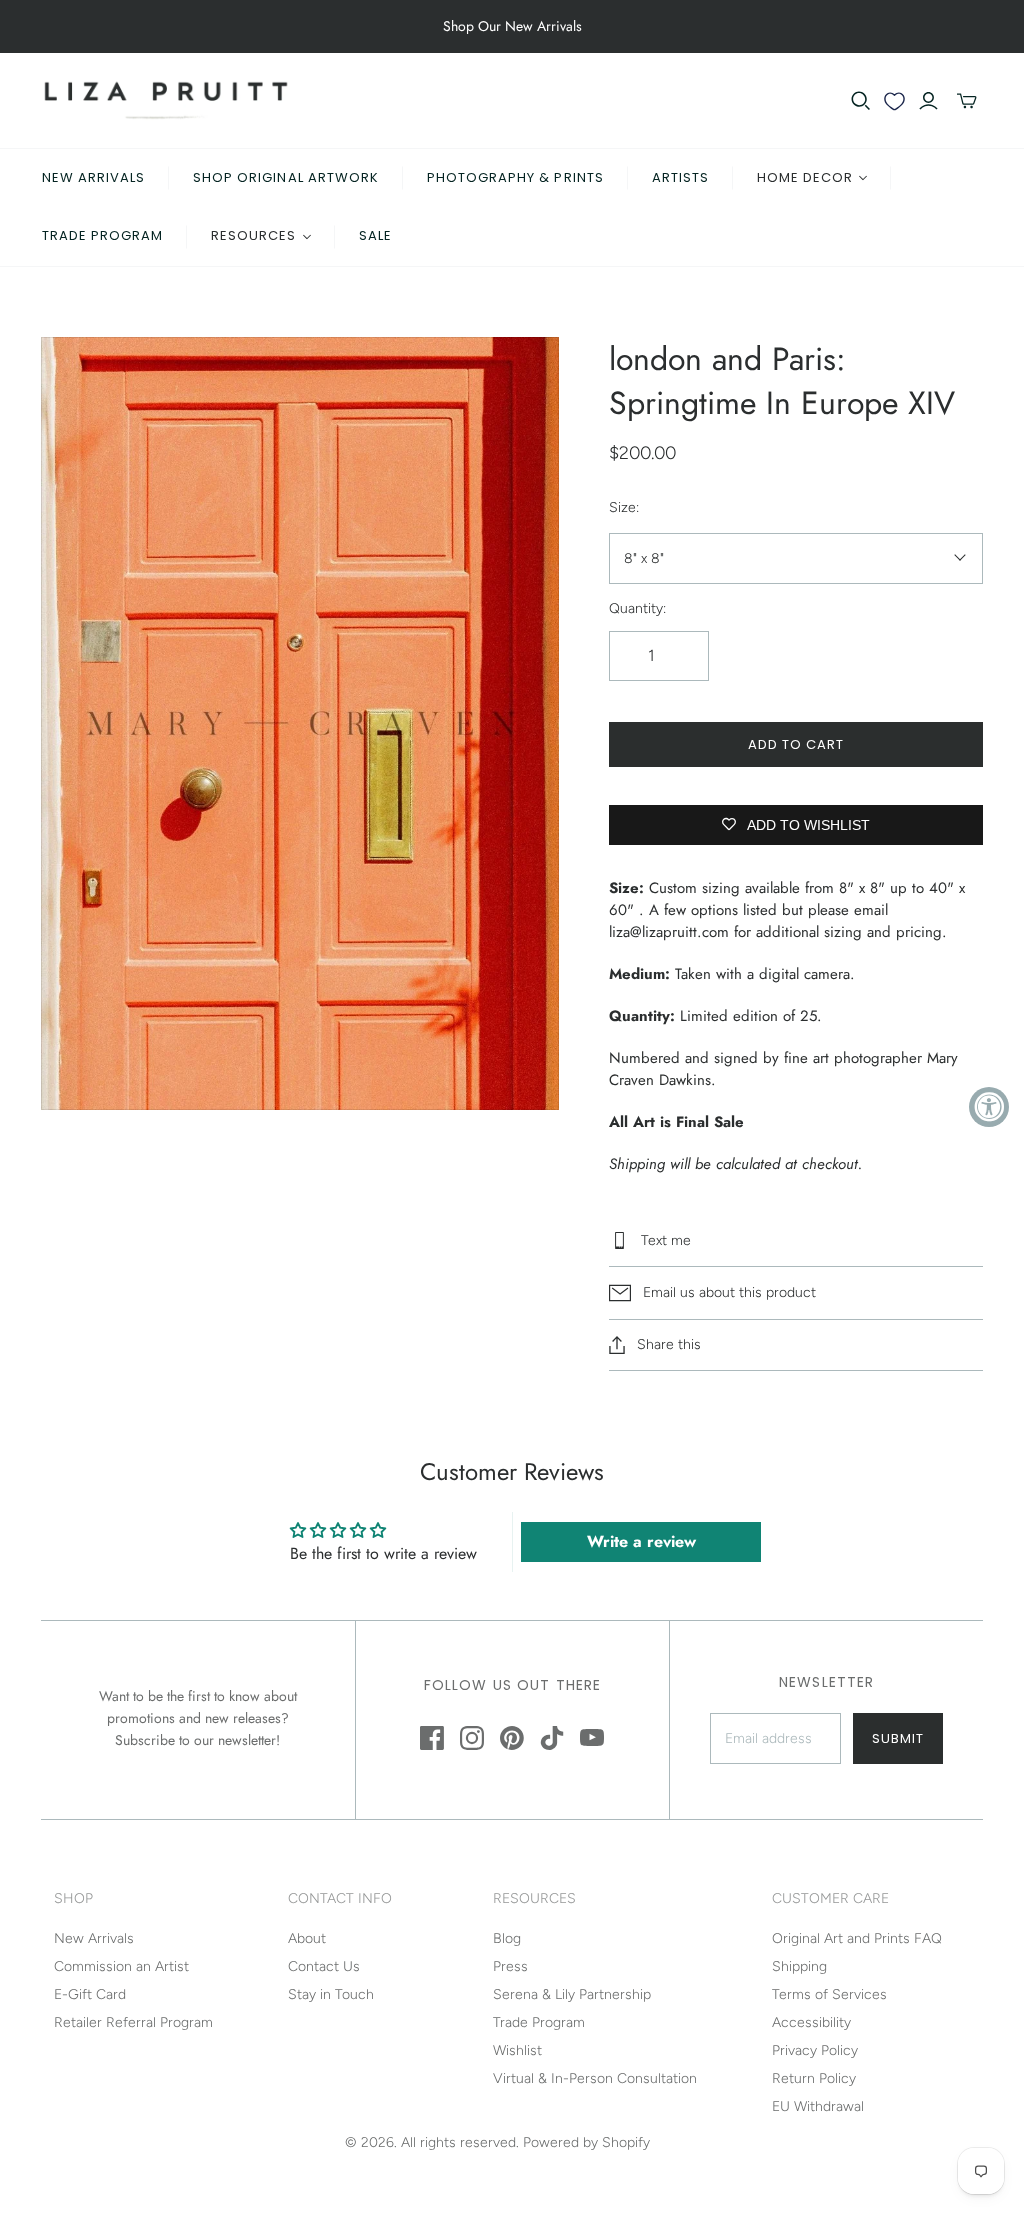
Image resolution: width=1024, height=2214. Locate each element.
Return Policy (814, 2078)
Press (510, 1966)
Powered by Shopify (586, 2142)
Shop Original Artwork (286, 177)
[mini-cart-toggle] (967, 101)
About (307, 1938)
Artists (680, 177)
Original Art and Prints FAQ (857, 1938)
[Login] (928, 101)
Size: (624, 507)
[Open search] (861, 101)
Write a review (641, 1541)
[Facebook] (432, 1738)
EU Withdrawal (818, 2106)
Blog (507, 1938)
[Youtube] (592, 1738)
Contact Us (324, 1966)
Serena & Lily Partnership (572, 1994)
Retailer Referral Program (133, 2022)
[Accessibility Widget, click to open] (989, 1107)
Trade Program (103, 235)
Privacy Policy (815, 2050)
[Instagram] (472, 1738)
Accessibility (811, 2022)
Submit (898, 1738)
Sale (375, 235)
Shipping (799, 1966)
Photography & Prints (515, 177)
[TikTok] (552, 1738)
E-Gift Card (90, 1994)
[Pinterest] (512, 1738)
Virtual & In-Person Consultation (595, 2078)
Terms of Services (829, 1994)
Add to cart (796, 744)
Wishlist (517, 2050)
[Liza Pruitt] (166, 100)
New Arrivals (93, 177)
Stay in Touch (331, 1994)
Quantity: (637, 608)
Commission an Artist (121, 1966)
